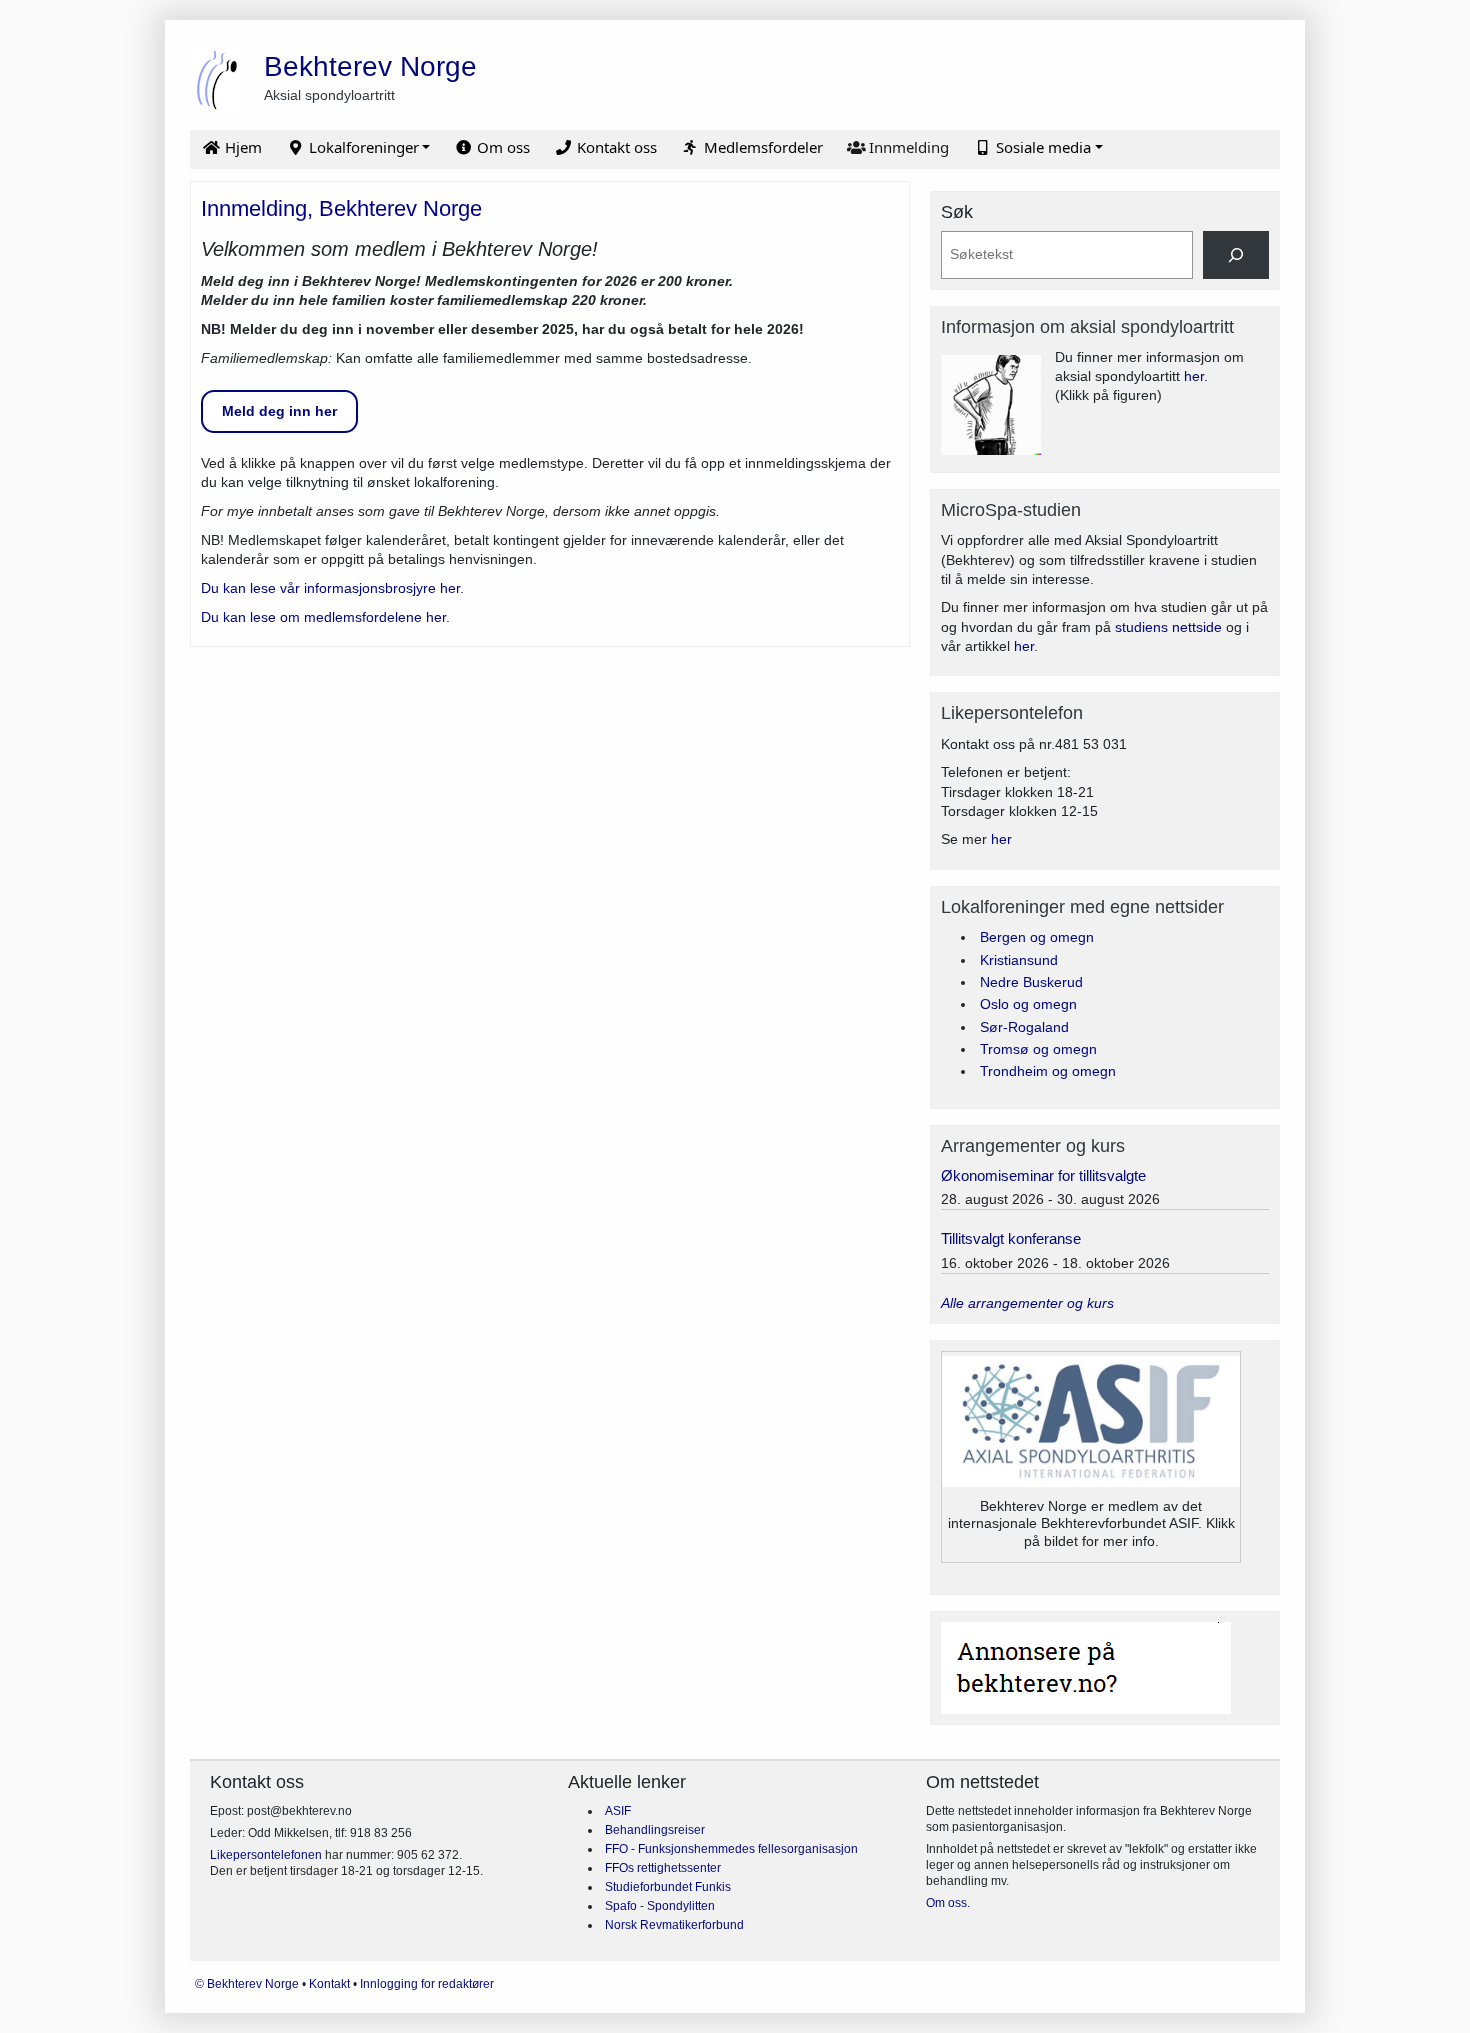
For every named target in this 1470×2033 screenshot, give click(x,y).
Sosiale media (1041, 147)
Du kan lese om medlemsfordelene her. (325, 617)
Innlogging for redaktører (427, 1984)
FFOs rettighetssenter (663, 1868)
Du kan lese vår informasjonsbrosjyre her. (332, 588)
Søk (957, 212)
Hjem (241, 147)
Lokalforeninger (362, 147)
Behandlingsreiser (655, 1830)
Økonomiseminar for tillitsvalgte (1043, 1175)
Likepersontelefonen (266, 1855)
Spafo (622, 1906)
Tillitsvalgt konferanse (1011, 1238)
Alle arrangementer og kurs (1027, 1303)
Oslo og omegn (1028, 1004)
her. (1196, 376)
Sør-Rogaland (1024, 1027)
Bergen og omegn (1037, 937)
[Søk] (1236, 254)
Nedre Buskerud (1031, 982)
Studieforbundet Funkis (668, 1887)
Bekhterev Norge (370, 66)
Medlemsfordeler (761, 147)
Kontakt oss (615, 147)
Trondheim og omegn (1048, 1071)
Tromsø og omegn (1038, 1049)
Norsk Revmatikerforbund (674, 1925)
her (1024, 646)
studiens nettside (1168, 627)
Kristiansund (1019, 960)
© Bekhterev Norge (248, 1984)
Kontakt (331, 1984)
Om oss (501, 147)
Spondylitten (681, 1906)
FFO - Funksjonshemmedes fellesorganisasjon (731, 1849)
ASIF (618, 1811)
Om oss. (948, 1903)
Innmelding (907, 147)
